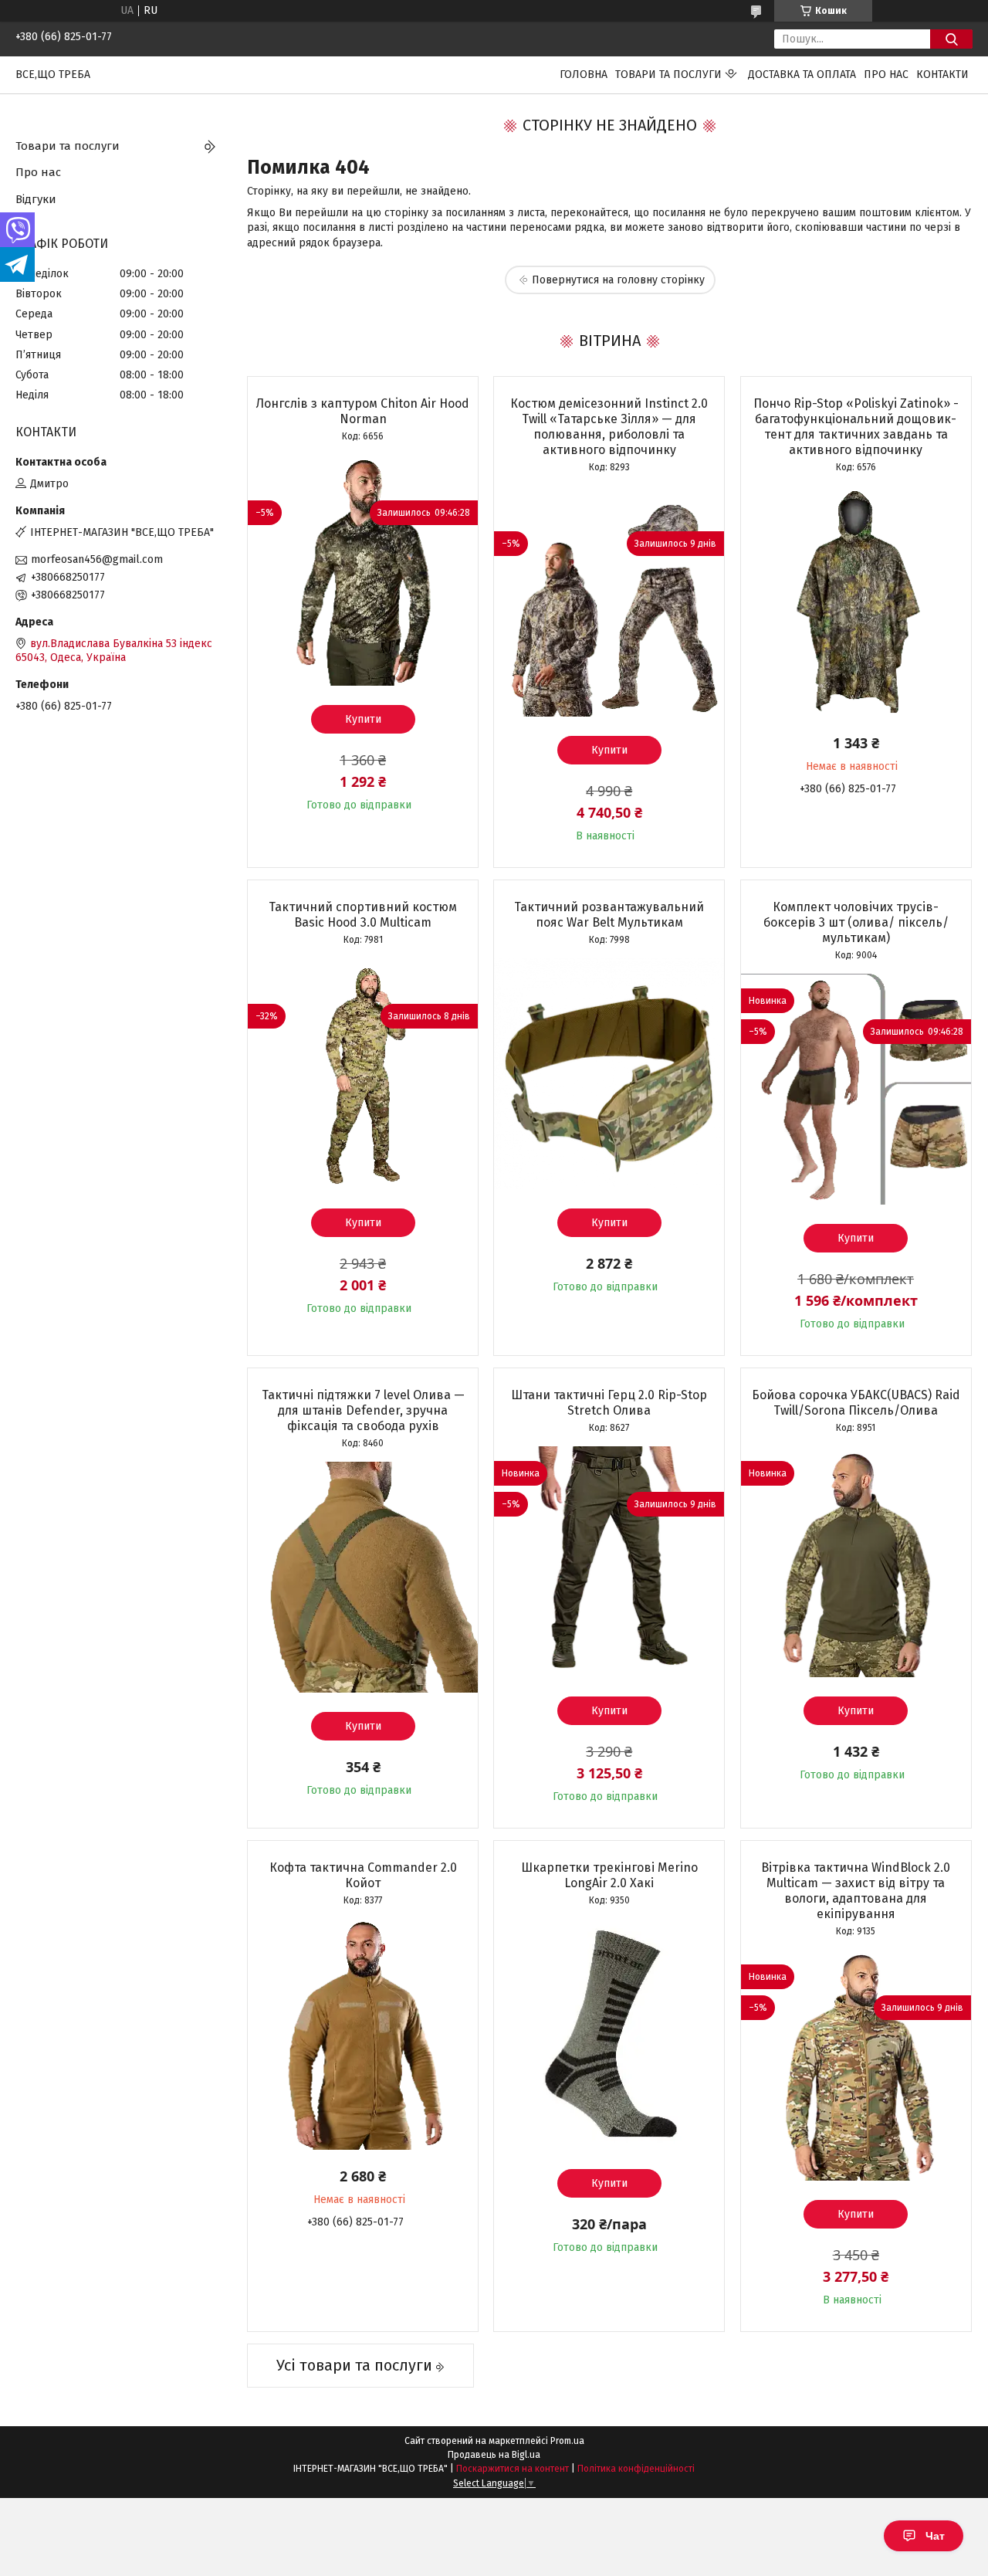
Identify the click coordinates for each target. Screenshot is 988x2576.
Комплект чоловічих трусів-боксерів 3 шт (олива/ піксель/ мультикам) (856, 922)
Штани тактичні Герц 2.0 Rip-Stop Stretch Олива (609, 1403)
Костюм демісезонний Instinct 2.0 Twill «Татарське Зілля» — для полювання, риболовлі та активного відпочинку (609, 427)
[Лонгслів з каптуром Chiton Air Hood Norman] (363, 570)
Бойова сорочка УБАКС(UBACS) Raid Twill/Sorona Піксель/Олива (856, 1403)
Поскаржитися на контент (513, 2469)
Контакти (942, 75)
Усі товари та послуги (354, 2365)
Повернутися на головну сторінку (618, 280)
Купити (363, 719)
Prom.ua (567, 2441)
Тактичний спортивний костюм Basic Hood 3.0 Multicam (363, 915)
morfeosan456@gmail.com (97, 559)
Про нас (886, 75)
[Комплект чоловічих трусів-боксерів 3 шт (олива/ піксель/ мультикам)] (856, 1089)
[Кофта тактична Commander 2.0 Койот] (363, 2034)
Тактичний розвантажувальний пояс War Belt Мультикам (609, 915)
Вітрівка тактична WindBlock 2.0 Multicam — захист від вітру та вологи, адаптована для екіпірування (856, 1891)
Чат (935, 2536)
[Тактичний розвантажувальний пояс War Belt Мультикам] (609, 1073)
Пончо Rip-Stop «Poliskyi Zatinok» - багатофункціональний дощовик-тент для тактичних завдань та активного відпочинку (856, 427)
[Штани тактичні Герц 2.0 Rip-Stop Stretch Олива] (609, 1561)
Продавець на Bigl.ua (494, 2455)
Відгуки (36, 199)
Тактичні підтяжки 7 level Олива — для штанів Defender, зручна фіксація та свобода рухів (363, 1410)
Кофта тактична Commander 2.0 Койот (363, 1875)
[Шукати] (951, 39)
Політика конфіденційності (636, 2469)
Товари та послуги (668, 75)
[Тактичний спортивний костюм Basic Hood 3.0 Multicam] (363, 1073)
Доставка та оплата (802, 75)
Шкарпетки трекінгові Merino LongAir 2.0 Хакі (609, 1875)
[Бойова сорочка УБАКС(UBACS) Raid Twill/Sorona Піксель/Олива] (856, 1561)
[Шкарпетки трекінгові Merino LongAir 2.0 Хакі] (609, 2034)
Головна (584, 75)
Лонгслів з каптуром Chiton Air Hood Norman (363, 411)
